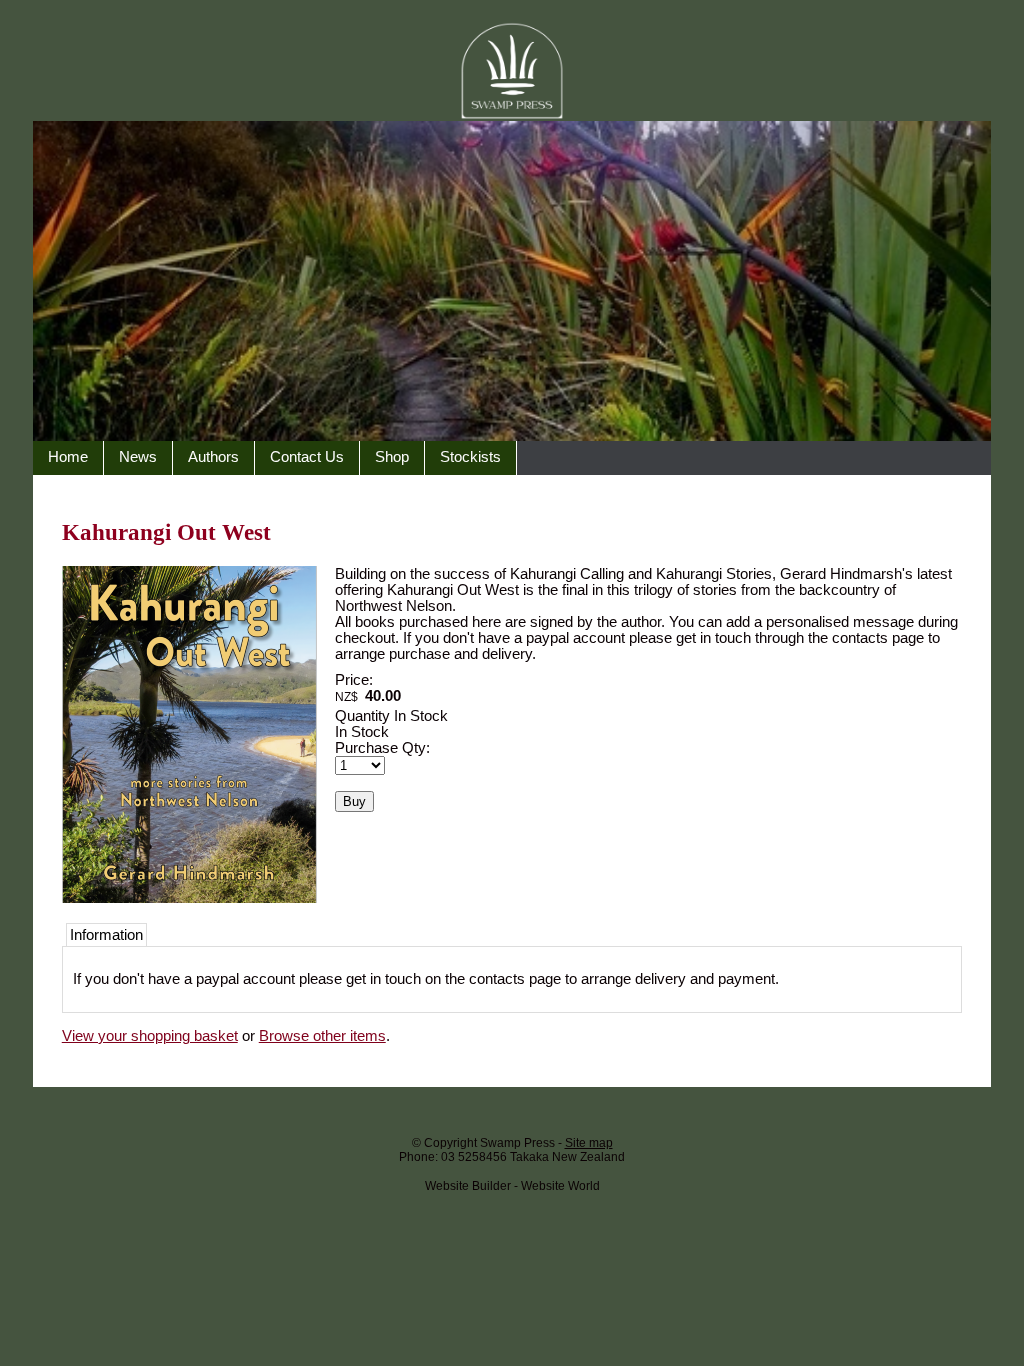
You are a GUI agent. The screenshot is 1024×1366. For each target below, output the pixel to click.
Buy (354, 801)
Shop (392, 457)
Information (106, 935)
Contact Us (307, 457)
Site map (589, 1143)
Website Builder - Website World (512, 1186)
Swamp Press (517, 1143)
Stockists (470, 457)
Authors (213, 457)
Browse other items (322, 1036)
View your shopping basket (150, 1036)
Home (68, 457)
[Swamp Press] (512, 436)
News (138, 457)
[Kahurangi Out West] (189, 898)
